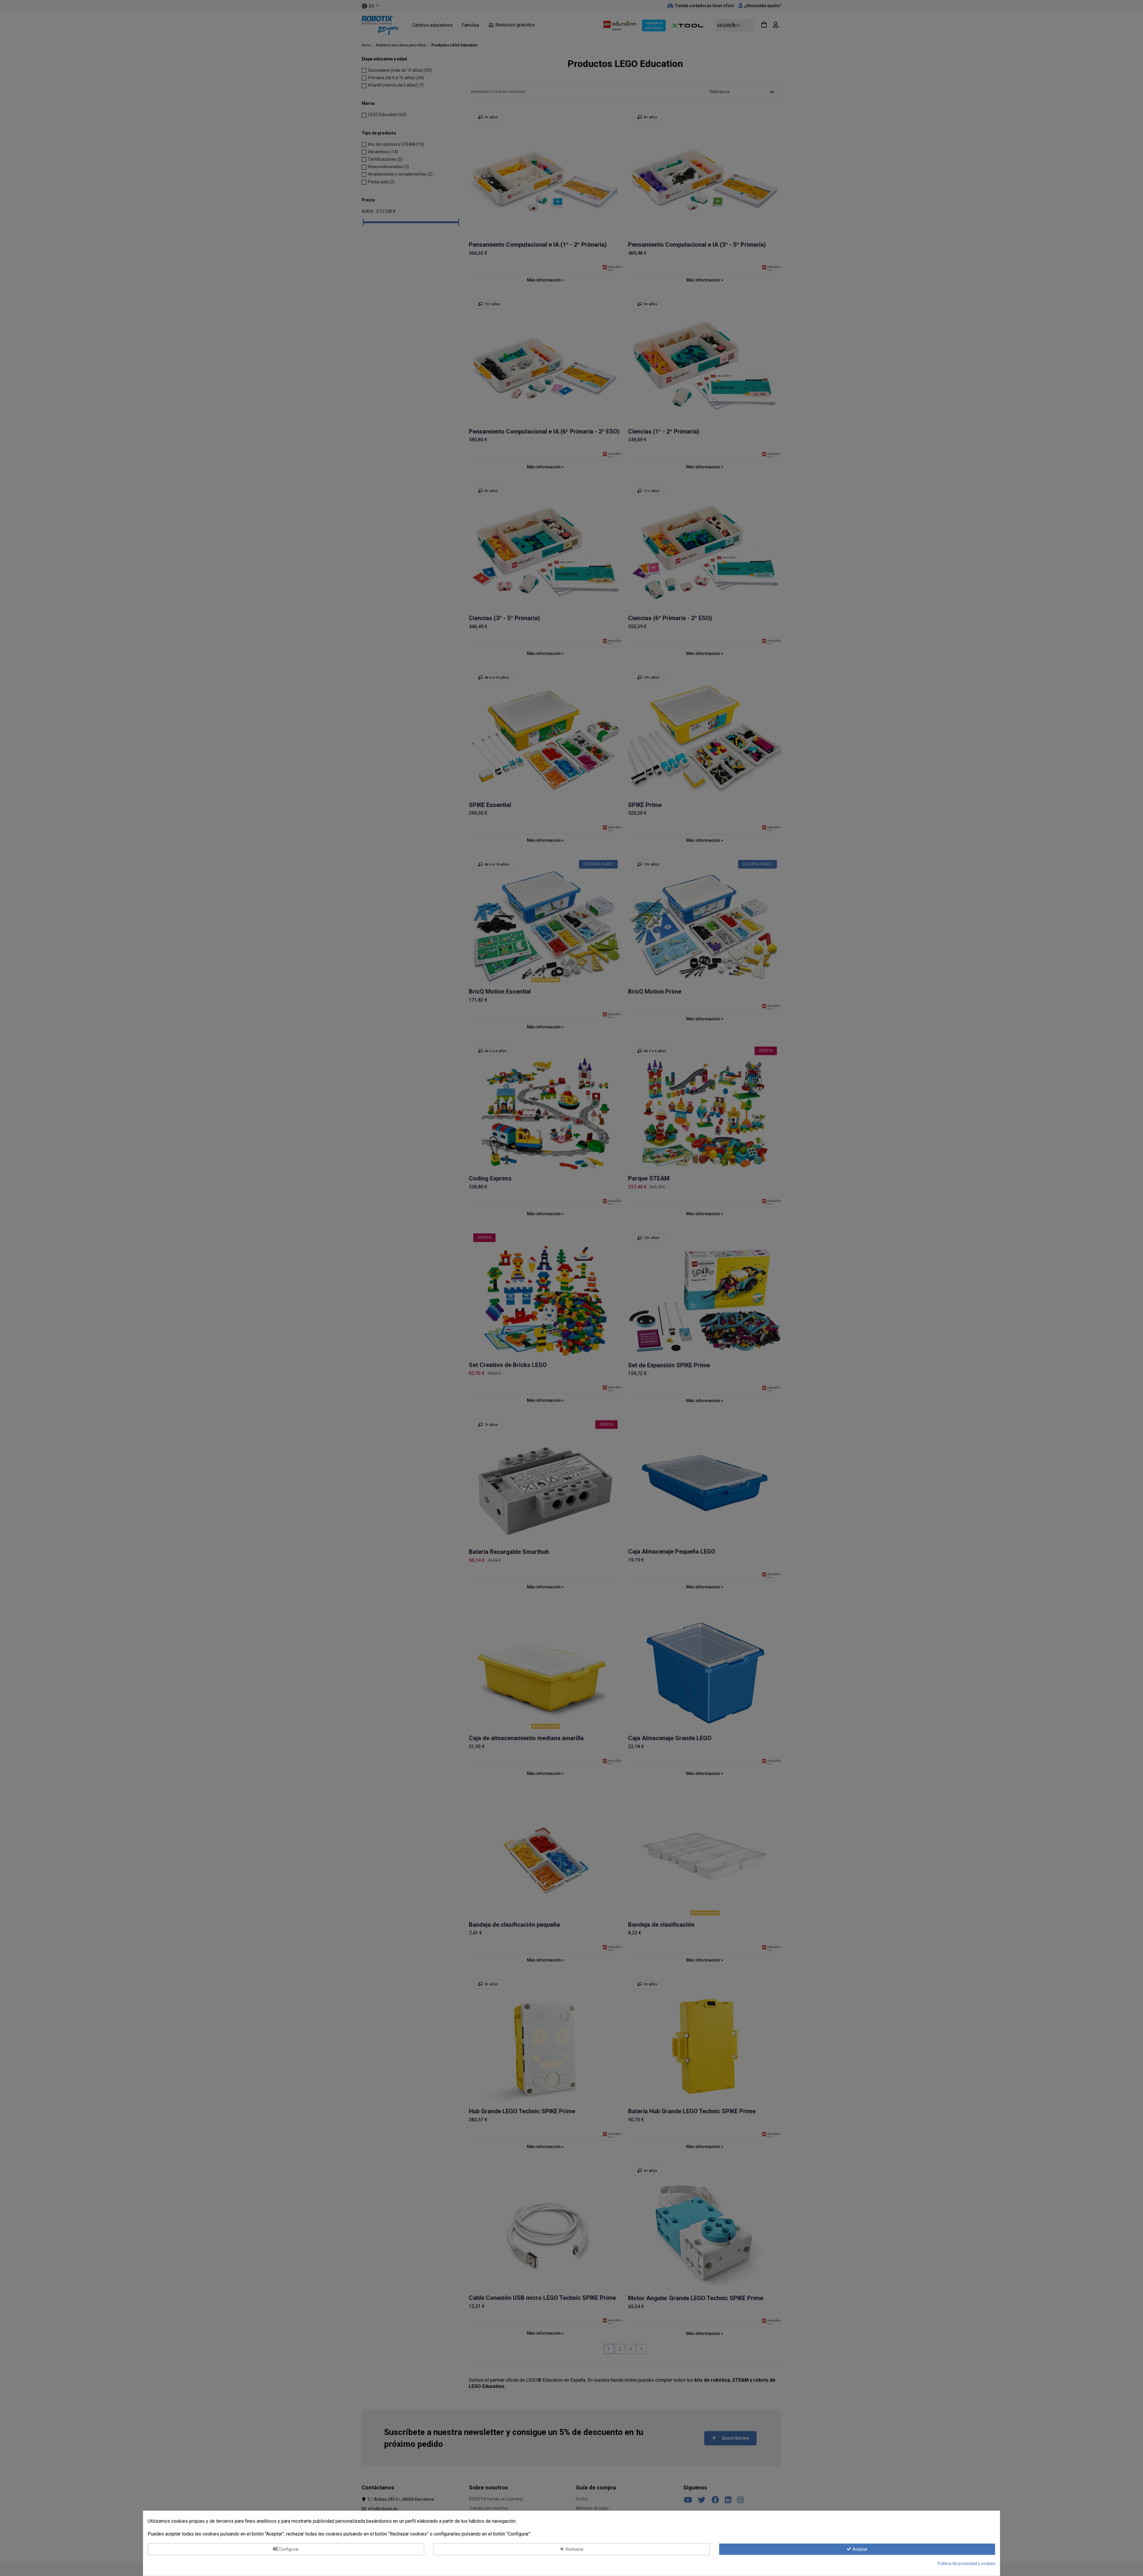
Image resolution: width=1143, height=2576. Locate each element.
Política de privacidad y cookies (966, 2564)
